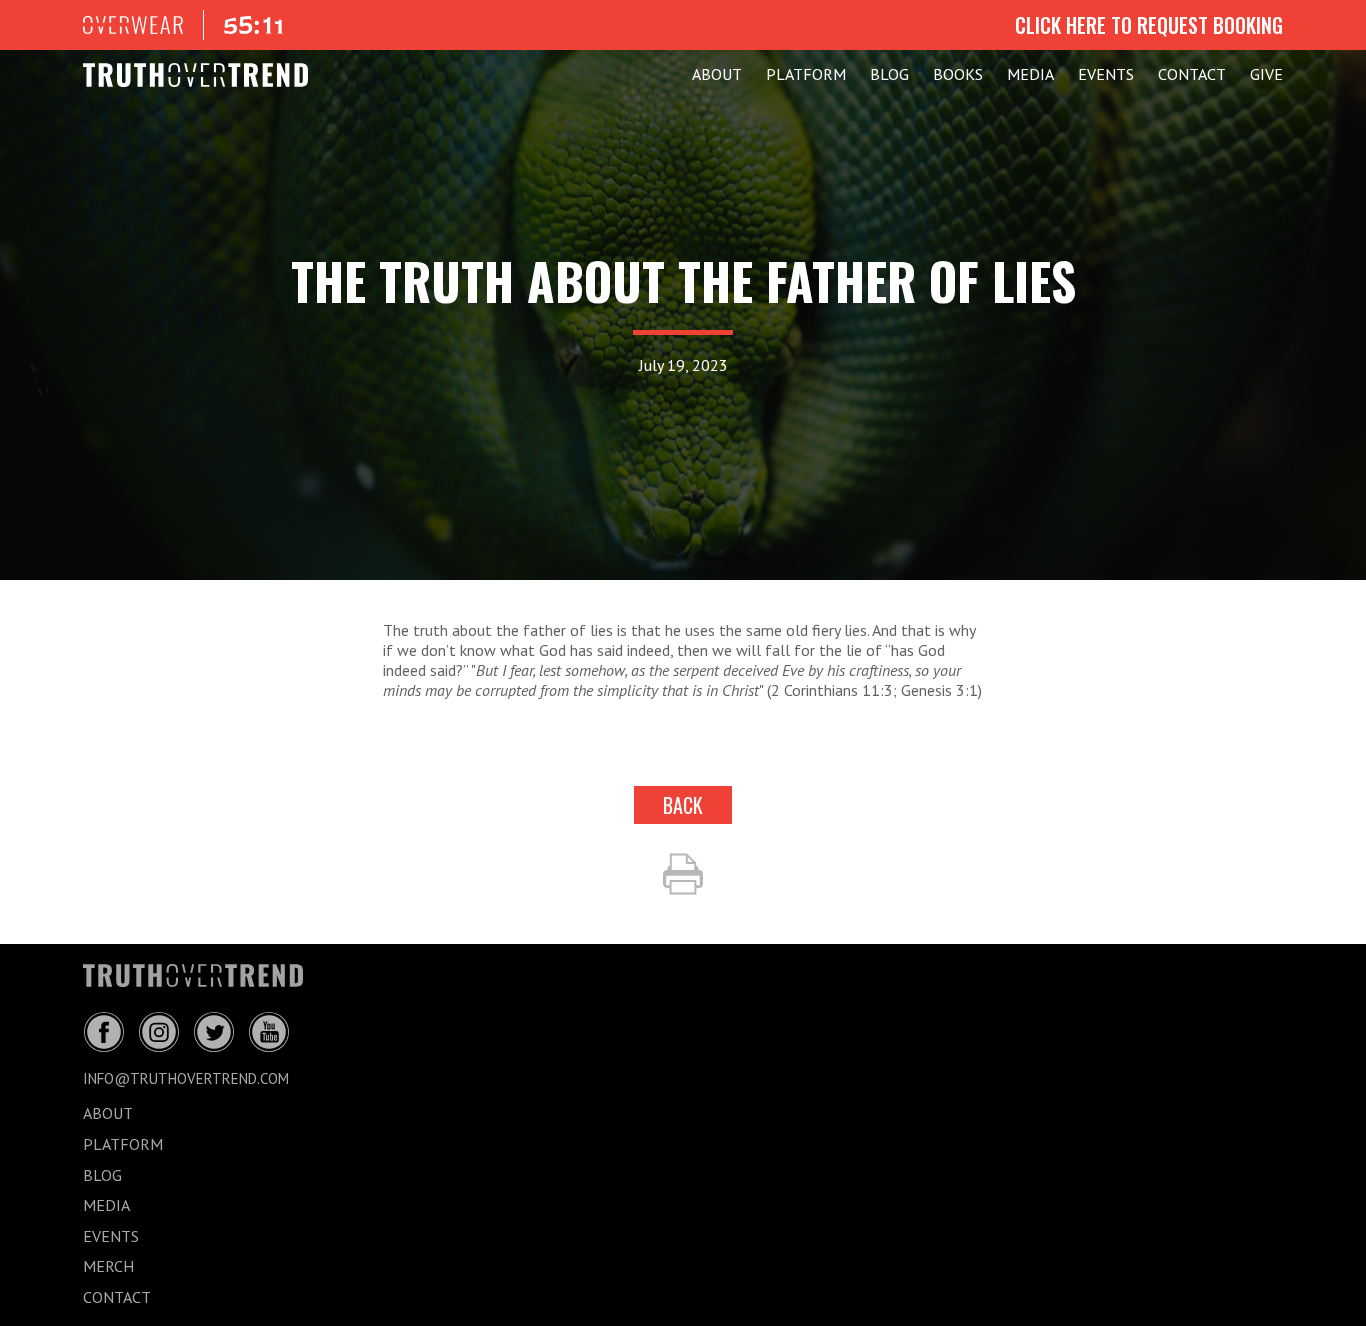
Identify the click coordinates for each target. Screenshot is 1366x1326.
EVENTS (1106, 74)
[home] (195, 75)
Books (958, 74)
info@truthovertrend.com (186, 1078)
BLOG (889, 74)
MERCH (108, 1266)
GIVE (1266, 74)
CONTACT (1192, 74)
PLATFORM (806, 74)
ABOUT (717, 74)
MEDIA (1030, 74)
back (683, 805)
